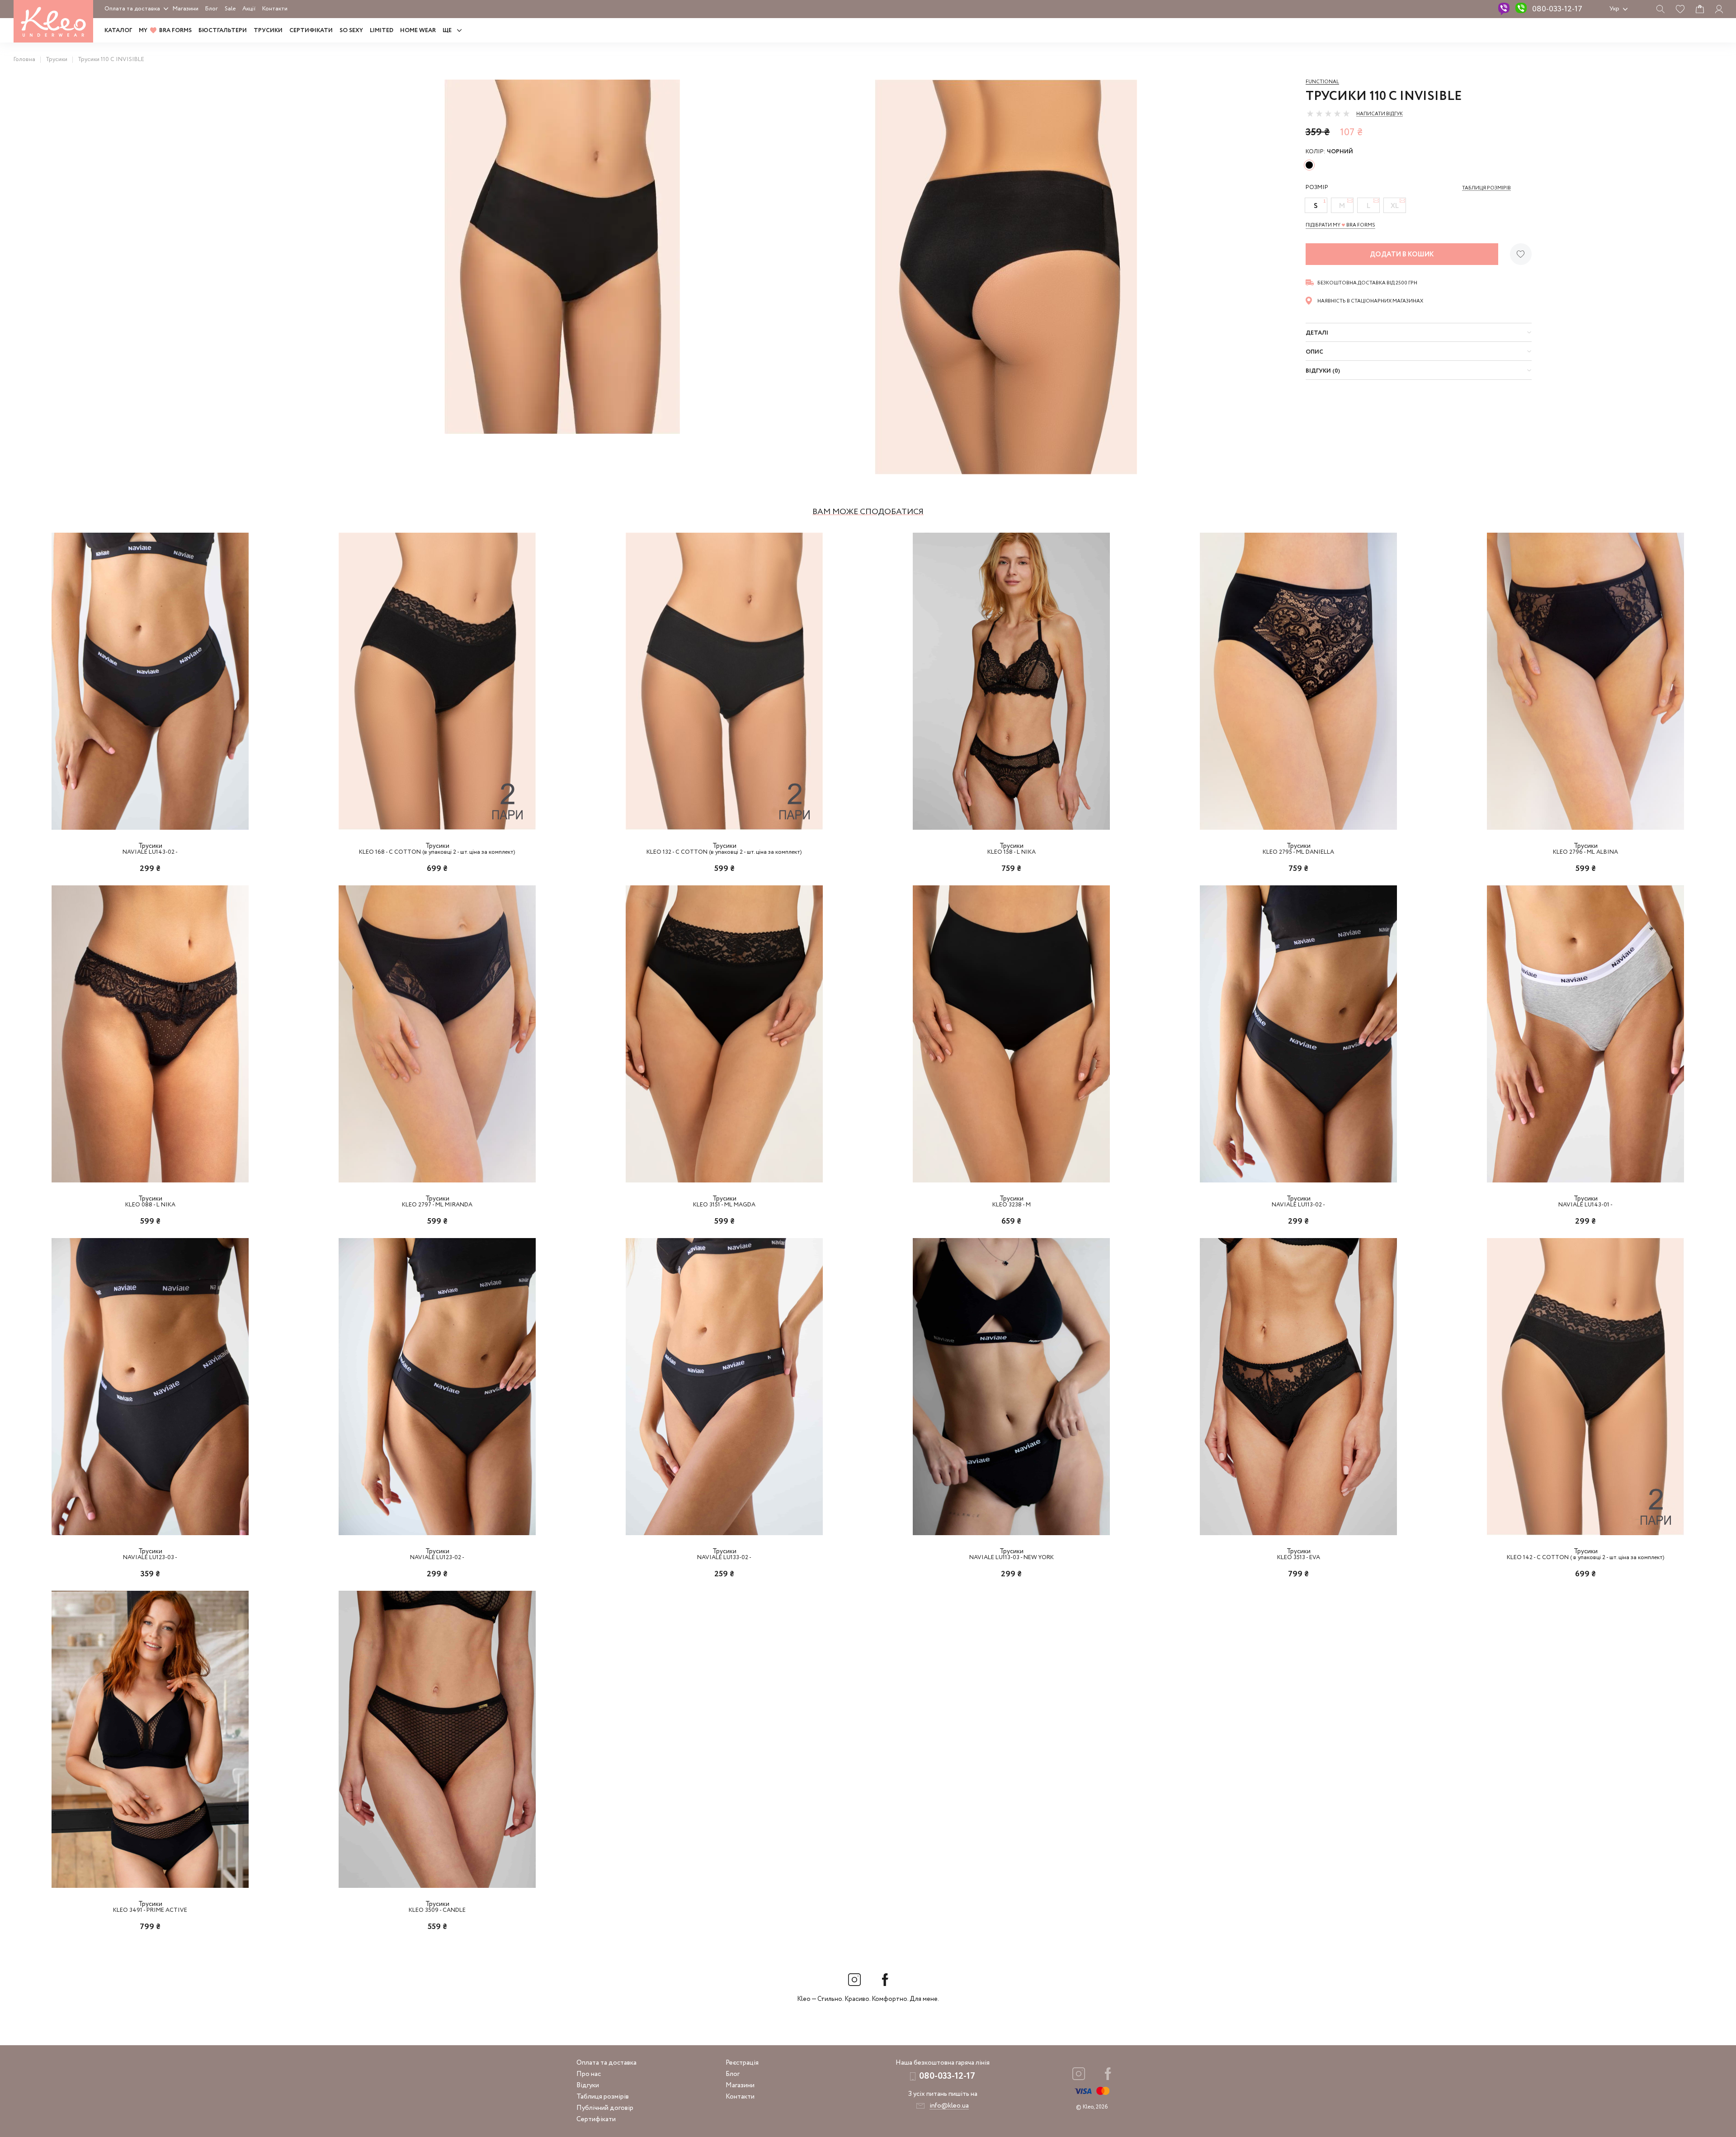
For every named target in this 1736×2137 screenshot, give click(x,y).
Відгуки (588, 2085)
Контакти (275, 9)
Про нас (589, 2074)
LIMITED (382, 31)
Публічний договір (605, 2108)
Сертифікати (311, 31)
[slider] (1328, 113)
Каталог (118, 31)
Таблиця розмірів (603, 2097)
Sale (230, 9)
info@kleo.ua (949, 2106)
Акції (249, 9)
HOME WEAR (418, 31)
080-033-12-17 (1557, 9)
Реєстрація (742, 2063)
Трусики (268, 31)
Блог (212, 9)
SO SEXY (351, 31)
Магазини (186, 9)
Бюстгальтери (223, 31)
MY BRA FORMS (165, 31)
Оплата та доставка (132, 9)
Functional (1322, 82)
